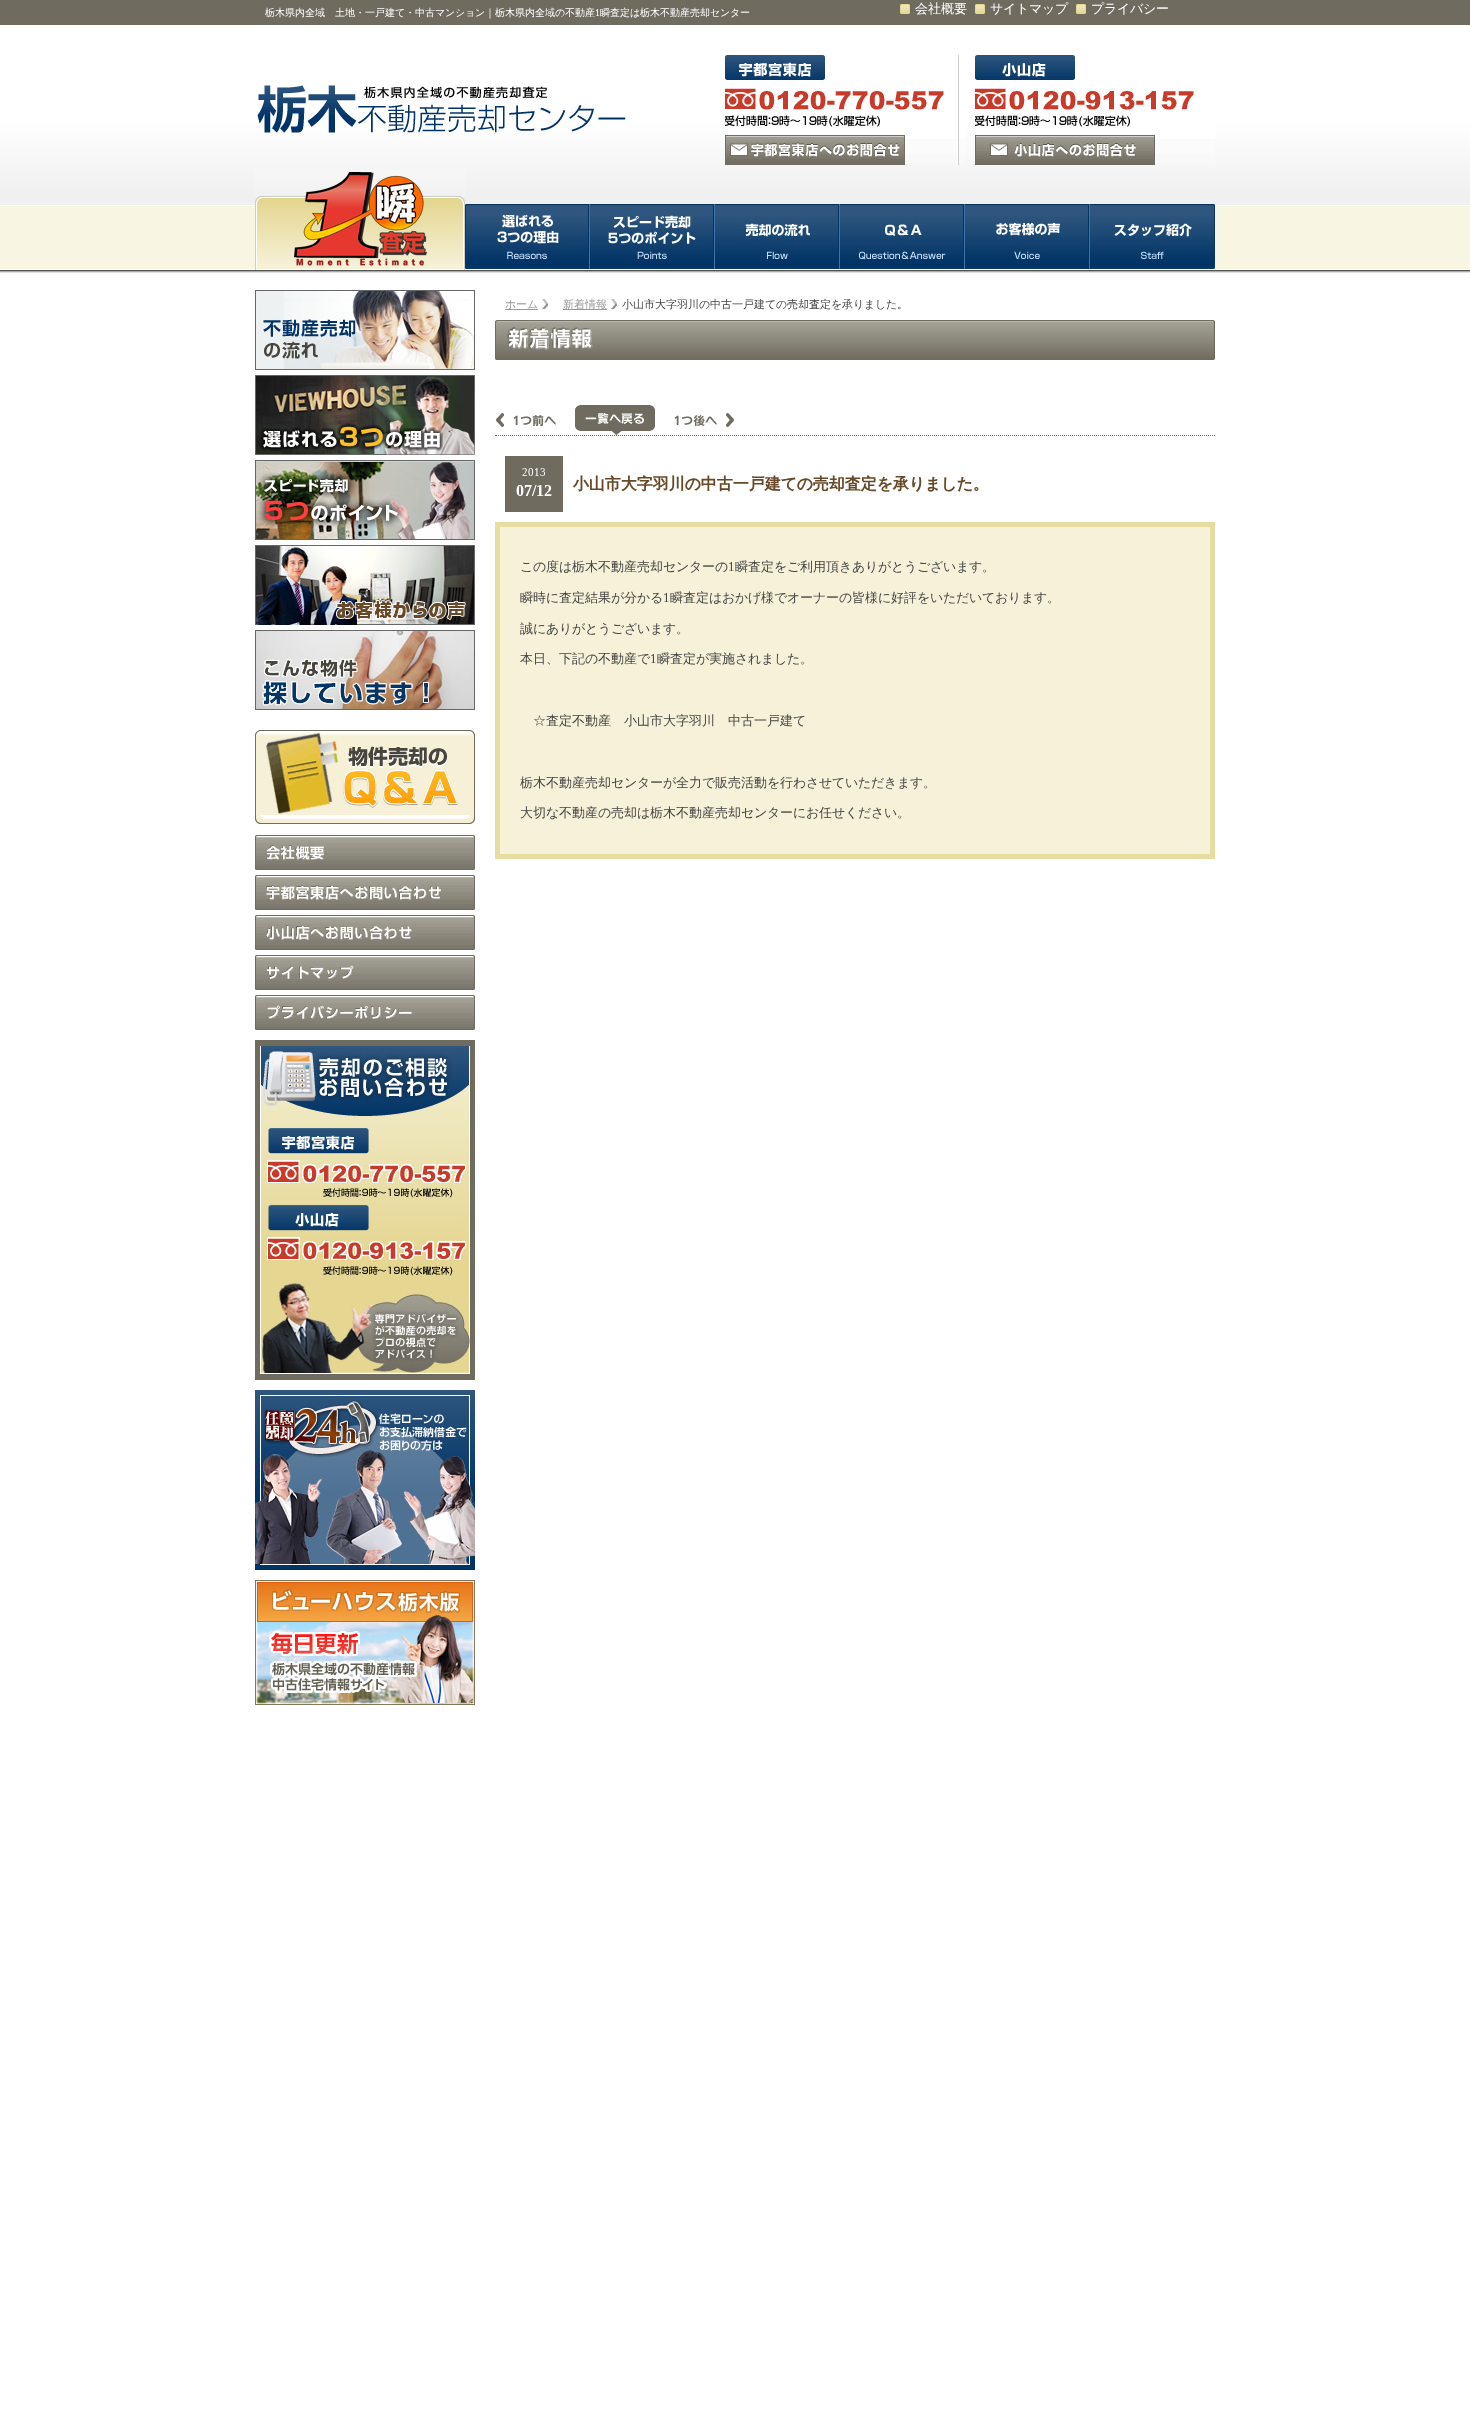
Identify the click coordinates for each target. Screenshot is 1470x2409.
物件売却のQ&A (365, 772)
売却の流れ (777, 237)
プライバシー (1130, 8)
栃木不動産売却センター (445, 110)
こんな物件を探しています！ (365, 670)
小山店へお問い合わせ (365, 932)
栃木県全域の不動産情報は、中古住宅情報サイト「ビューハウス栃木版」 (365, 1642)
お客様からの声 (365, 585)
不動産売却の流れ (365, 330)
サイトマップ (1029, 8)
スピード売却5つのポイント (652, 237)
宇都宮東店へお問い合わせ (365, 892)
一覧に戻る (615, 420)
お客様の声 (1027, 237)
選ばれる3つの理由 (527, 237)
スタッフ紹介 (1152, 237)
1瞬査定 (360, 220)
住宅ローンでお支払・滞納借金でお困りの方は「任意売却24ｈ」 (365, 1480)
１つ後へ (695, 420)
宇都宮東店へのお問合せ (815, 150)
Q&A (902, 237)
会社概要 (941, 8)
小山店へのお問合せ (1065, 150)
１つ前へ (535, 420)
